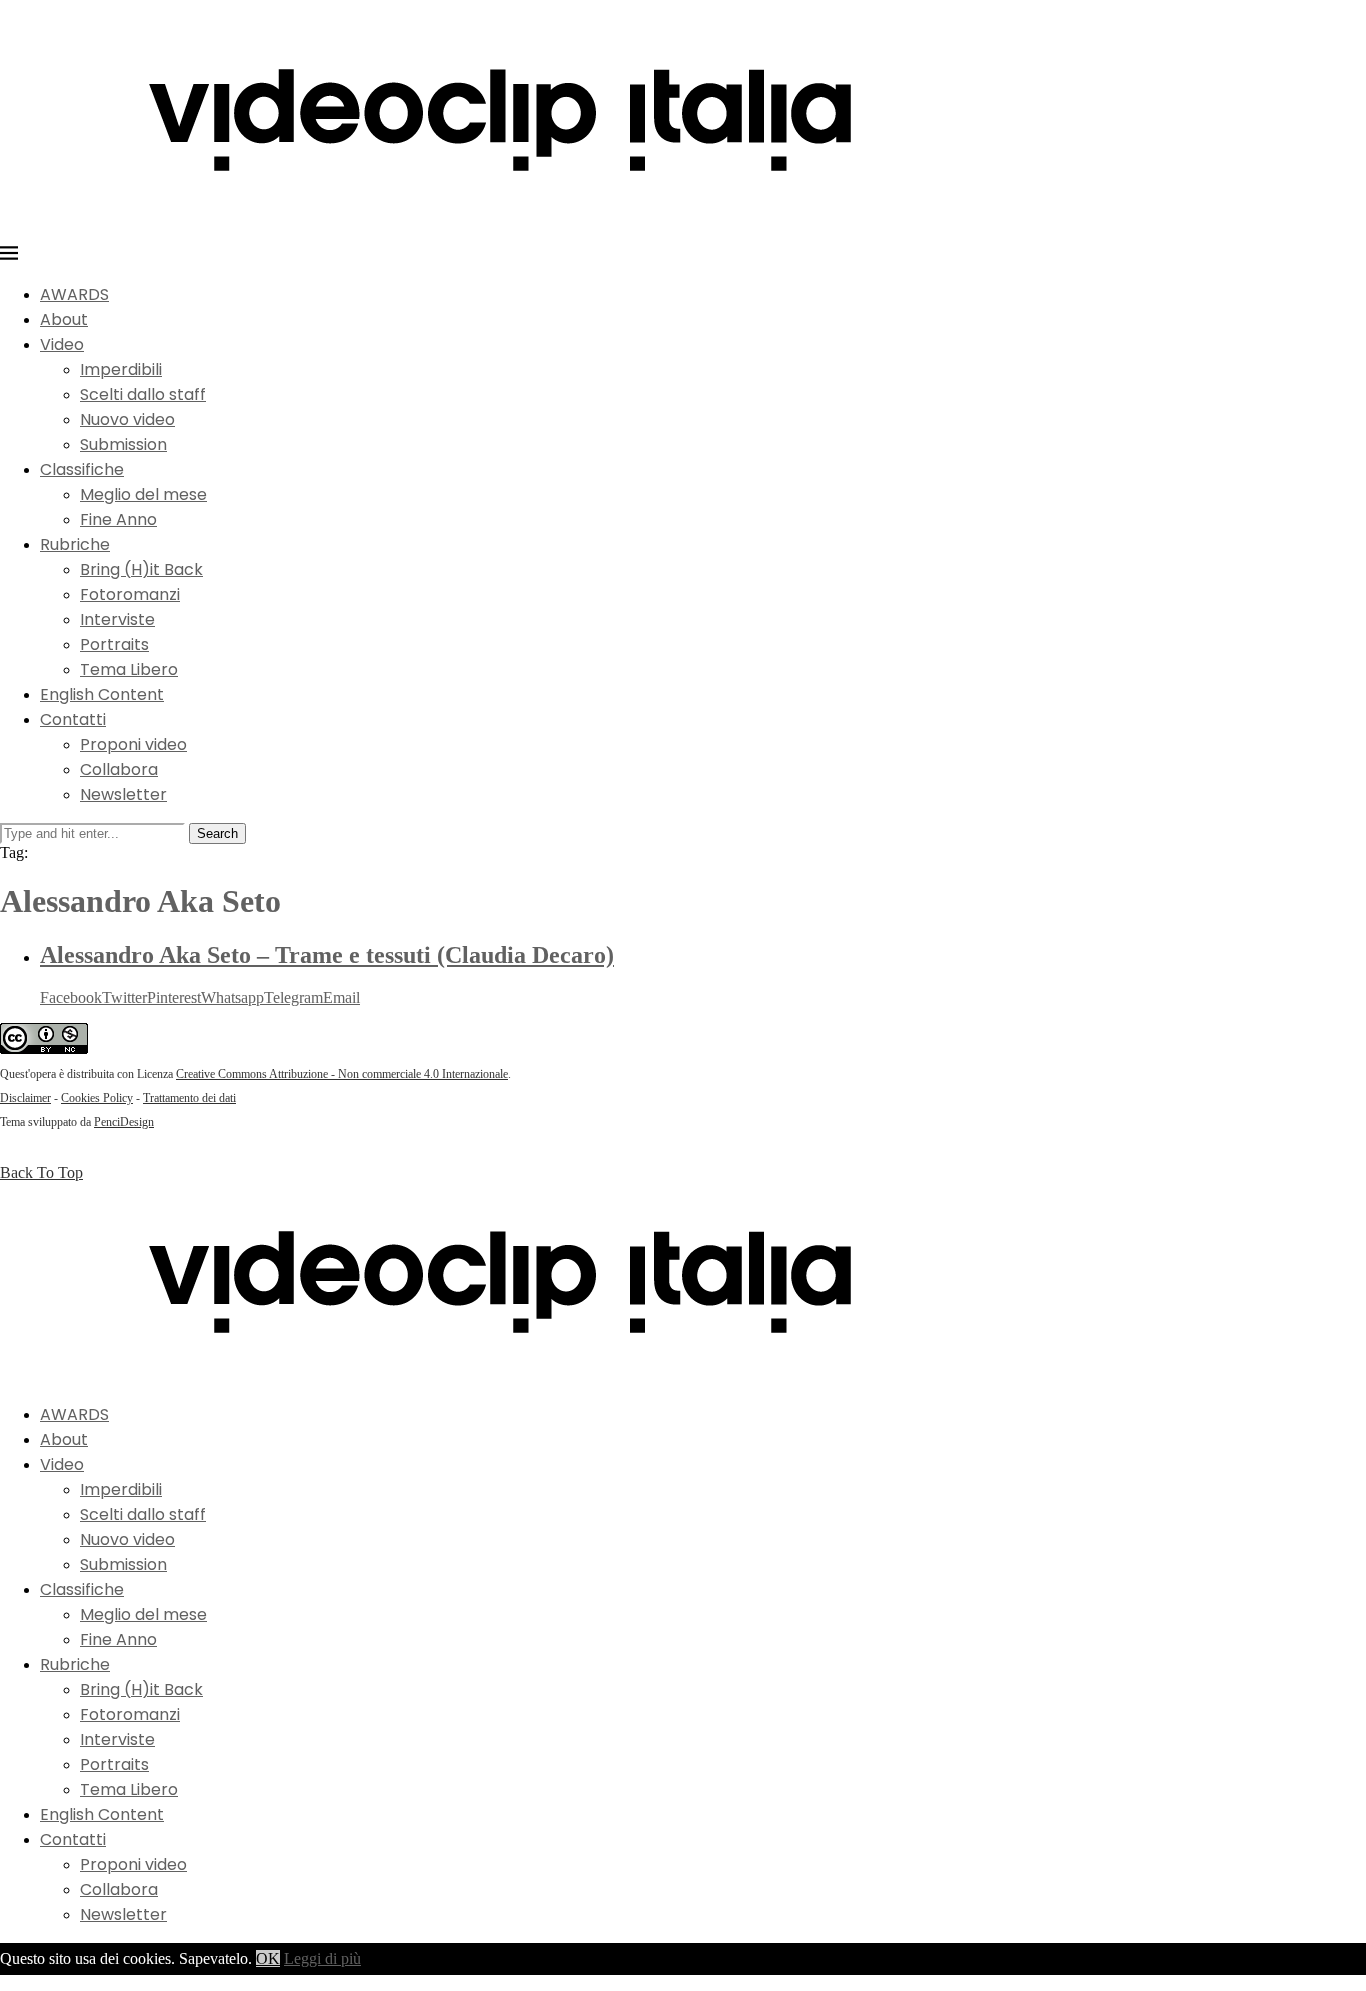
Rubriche (75, 544)
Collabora (119, 769)
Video (62, 344)
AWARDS (74, 294)
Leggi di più (322, 1958)
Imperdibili (121, 369)
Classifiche (82, 469)
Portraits (114, 644)
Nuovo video (127, 419)
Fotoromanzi (130, 594)
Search (217, 833)
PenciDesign (124, 1122)
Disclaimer (25, 1098)
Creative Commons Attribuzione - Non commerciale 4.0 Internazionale (342, 1074)
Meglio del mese (143, 494)
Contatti (73, 719)
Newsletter (123, 794)
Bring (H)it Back (141, 569)
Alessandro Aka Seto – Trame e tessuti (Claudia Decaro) (327, 955)
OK (268, 1958)
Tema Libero (129, 669)
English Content (102, 694)
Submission (123, 444)
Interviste (117, 619)
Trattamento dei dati (189, 1098)
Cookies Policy (97, 1098)
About (64, 319)
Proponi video (133, 744)
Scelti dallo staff (143, 394)
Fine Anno (118, 519)
